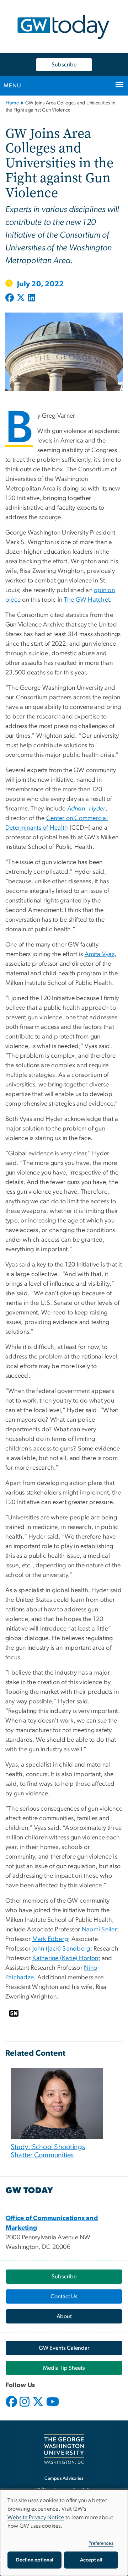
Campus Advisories (64, 2479)
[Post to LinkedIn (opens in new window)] (31, 298)
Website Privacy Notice (36, 2517)
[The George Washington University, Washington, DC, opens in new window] (64, 2449)
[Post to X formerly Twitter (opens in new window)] (21, 298)
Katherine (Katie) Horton (65, 1958)
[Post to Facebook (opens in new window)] (10, 298)
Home (12, 103)
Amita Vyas (100, 954)
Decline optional (35, 2560)
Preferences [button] (101, 2543)
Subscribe (64, 65)
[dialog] (64, 2533)
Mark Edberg (50, 1939)
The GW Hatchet (87, 600)
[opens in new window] (12, 2407)
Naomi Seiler (99, 1930)
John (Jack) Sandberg (61, 1949)
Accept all (91, 2560)
